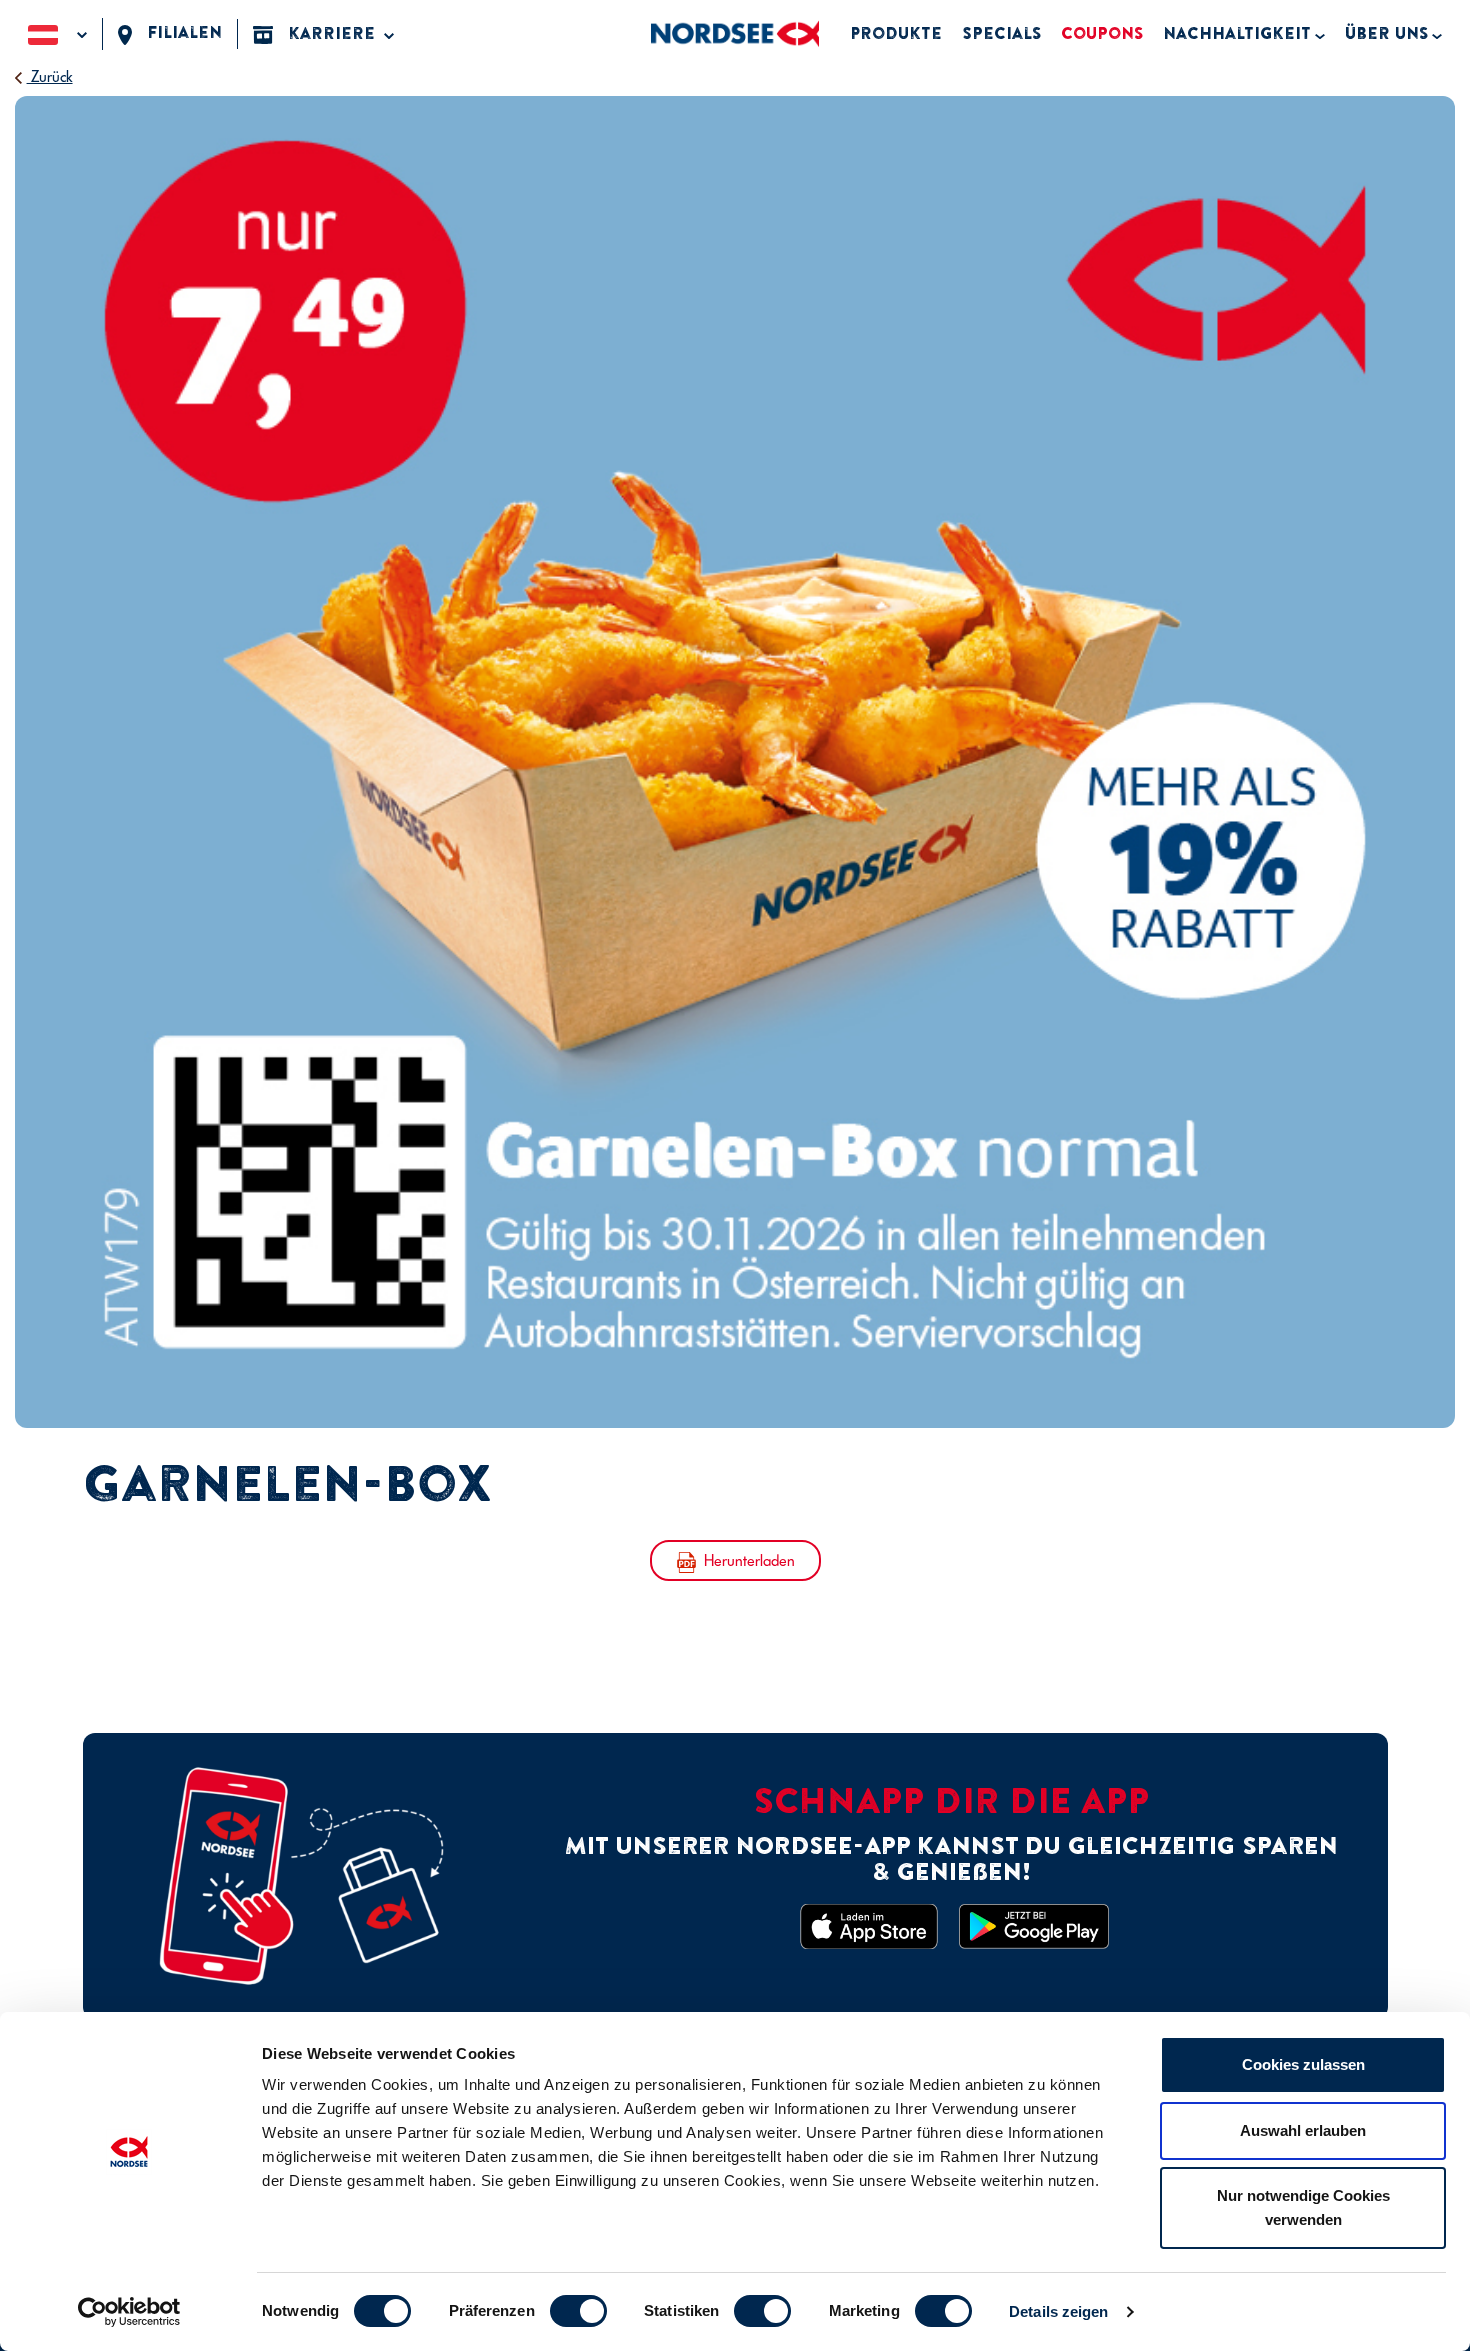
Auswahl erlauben (1303, 2130)
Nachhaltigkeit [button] (1237, 33)
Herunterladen (749, 1560)
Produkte (896, 33)
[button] (57, 33)
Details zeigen (1058, 2311)
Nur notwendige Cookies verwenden (1303, 2207)
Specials (1001, 33)
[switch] (578, 2311)
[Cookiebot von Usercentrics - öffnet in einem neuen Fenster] (129, 2312)
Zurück (50, 77)
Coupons (1102, 33)
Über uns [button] (1386, 33)
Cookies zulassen (1303, 2064)
